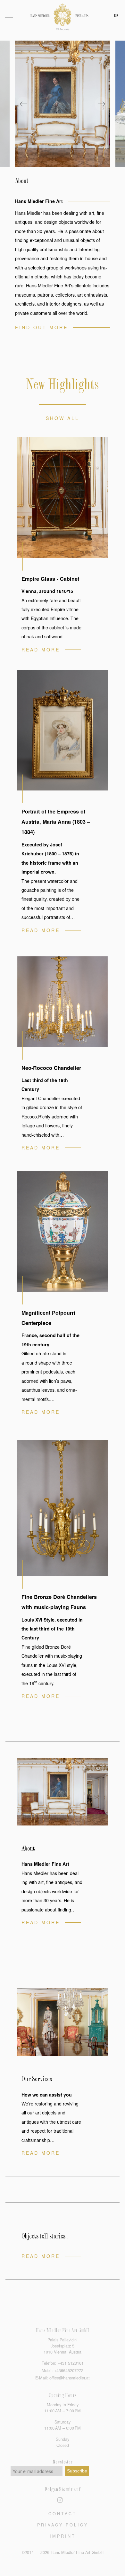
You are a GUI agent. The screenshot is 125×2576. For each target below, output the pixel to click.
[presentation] (63, 104)
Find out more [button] (42, 327)
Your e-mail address (33, 2471)
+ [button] (71, 2363)
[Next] (102, 104)
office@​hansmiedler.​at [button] (70, 2378)
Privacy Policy (63, 2525)
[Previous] (23, 104)
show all (63, 418)
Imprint (63, 2536)
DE (116, 16)
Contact (63, 2514)
